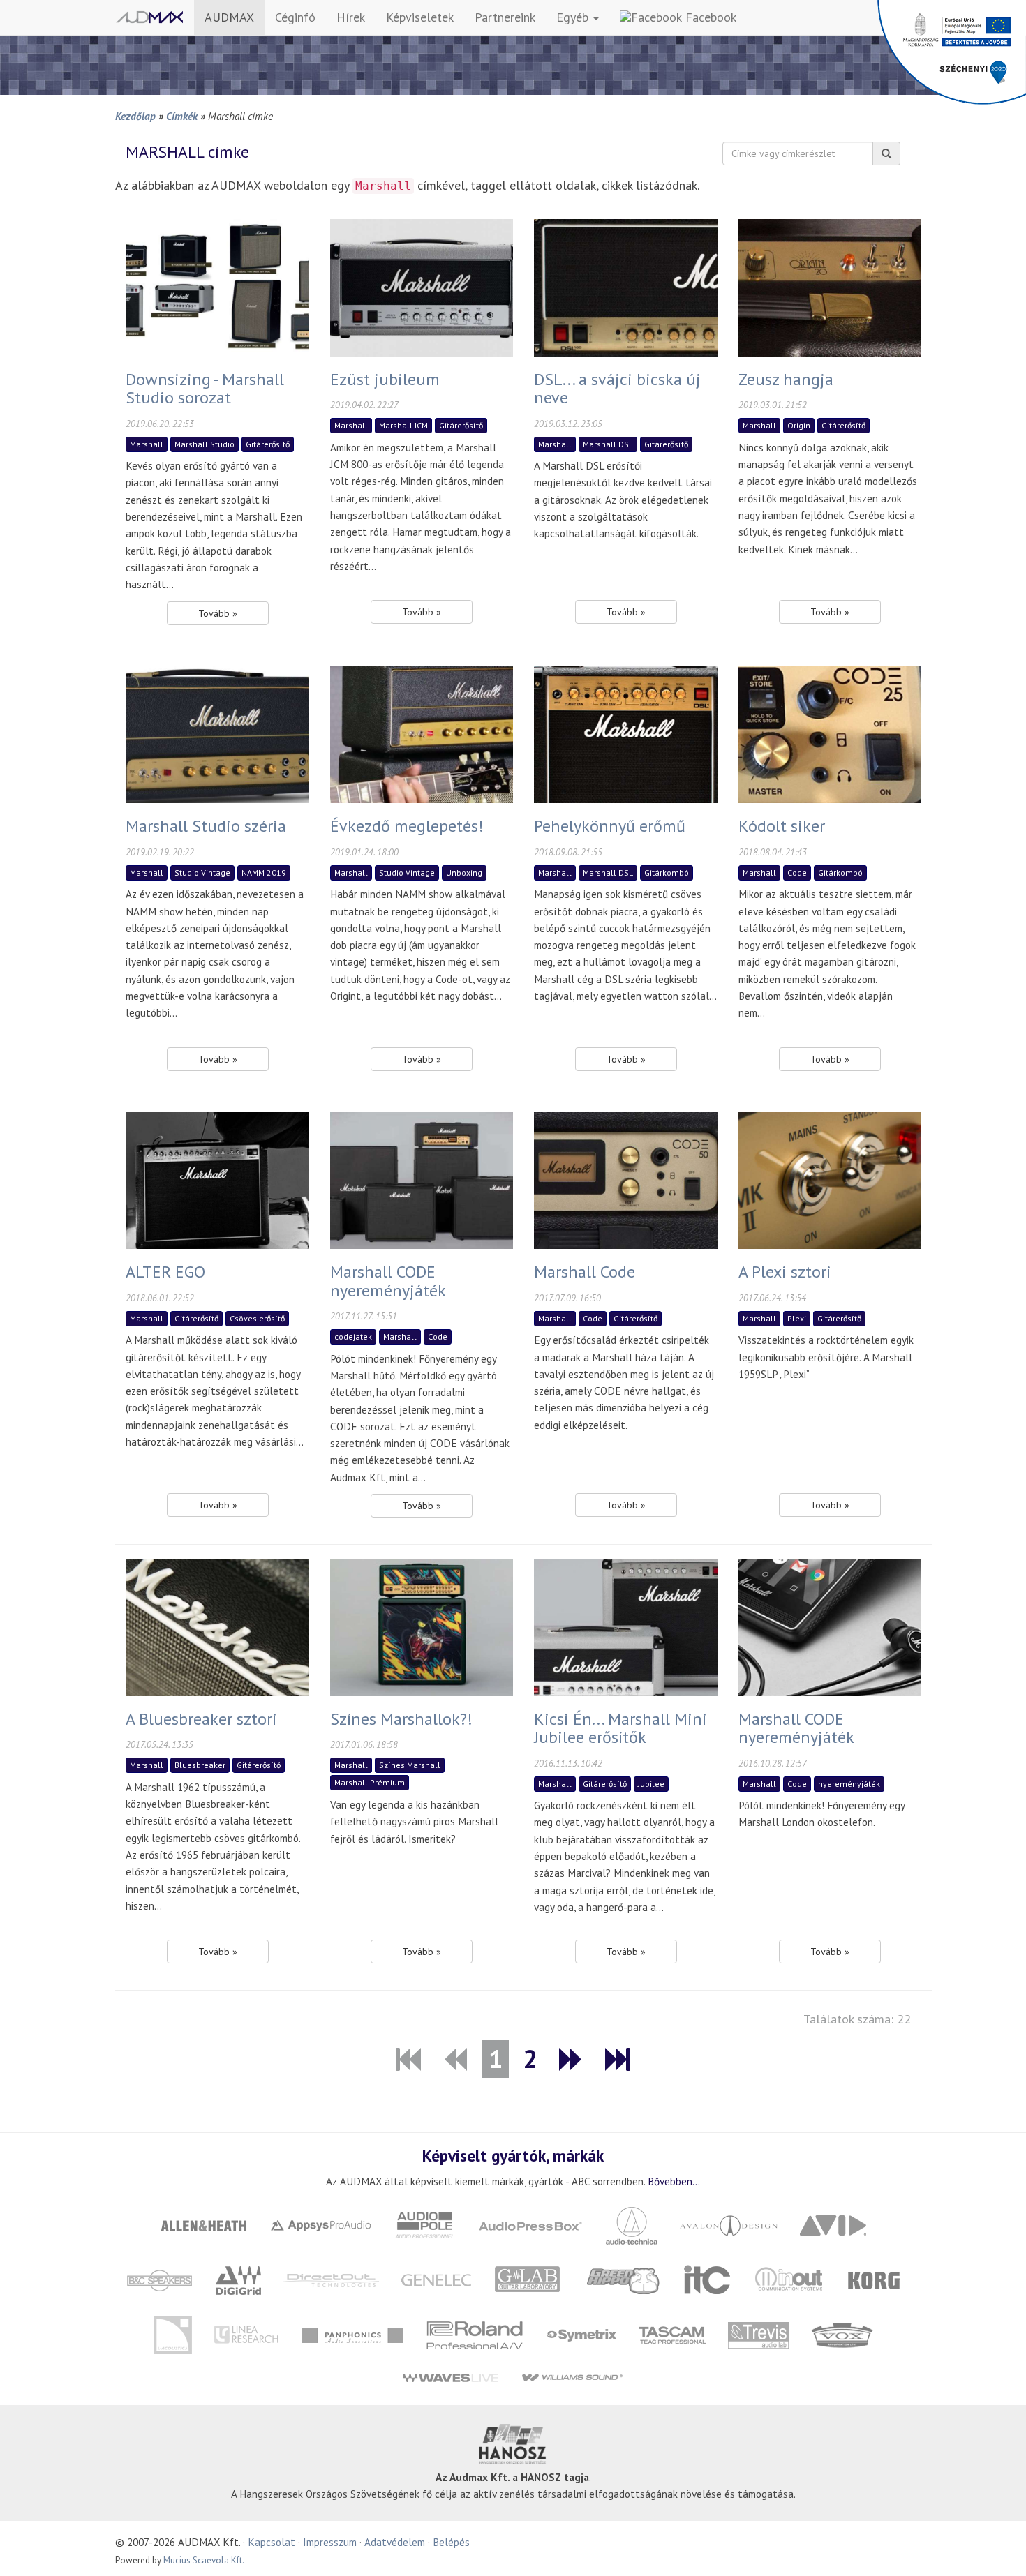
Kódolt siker (782, 826)
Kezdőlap (135, 116)
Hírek (351, 17)
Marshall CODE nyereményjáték (388, 1281)
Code (797, 873)
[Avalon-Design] (729, 2224)
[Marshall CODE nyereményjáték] (422, 1179)
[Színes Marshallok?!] (422, 1626)
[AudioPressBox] (530, 2224)
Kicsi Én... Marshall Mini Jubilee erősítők (620, 1728)
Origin (799, 425)
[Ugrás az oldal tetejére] (998, 2548)
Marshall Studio (205, 444)
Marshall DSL (608, 444)
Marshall (147, 444)
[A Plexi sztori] (830, 1179)
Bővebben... (674, 2181)
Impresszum (330, 2542)
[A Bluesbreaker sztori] (217, 1626)
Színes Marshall (410, 1765)
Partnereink (505, 17)
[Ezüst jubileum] (422, 286)
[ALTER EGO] (217, 1179)
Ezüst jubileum (385, 379)
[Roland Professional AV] (475, 2334)
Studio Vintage (202, 873)
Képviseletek (420, 17)
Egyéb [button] (574, 17)
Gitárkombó (667, 873)
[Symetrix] (581, 2334)
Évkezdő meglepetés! (407, 826)
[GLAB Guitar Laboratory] (529, 2279)
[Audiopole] (425, 2224)
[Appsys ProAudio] (321, 2224)
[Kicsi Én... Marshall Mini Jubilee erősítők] (626, 1626)
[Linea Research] (247, 2334)
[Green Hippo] (624, 2279)
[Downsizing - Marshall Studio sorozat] (217, 286)
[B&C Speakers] (160, 2279)
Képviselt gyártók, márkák (513, 2155)
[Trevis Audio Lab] (758, 2334)
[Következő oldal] (572, 2059)
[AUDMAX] (149, 17)
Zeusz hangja (786, 379)
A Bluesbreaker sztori (201, 1719)
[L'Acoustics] (172, 2334)
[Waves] (450, 2377)
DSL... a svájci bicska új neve (617, 388)
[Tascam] (672, 2334)
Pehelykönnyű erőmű (610, 826)
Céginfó (295, 17)
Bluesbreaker (200, 1765)
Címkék (182, 116)
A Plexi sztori (785, 1272)
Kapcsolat (272, 2542)
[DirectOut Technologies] (332, 2279)
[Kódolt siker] (830, 733)
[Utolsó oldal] (618, 2059)
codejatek (353, 1336)
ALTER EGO (165, 1272)
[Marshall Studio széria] (217, 733)
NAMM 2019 (264, 873)
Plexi (797, 1318)
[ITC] (707, 2279)
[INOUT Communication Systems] (790, 2279)
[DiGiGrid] (239, 2279)
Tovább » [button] (218, 613)
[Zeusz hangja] (830, 286)
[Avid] (833, 2224)
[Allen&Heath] (204, 2224)
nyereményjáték (849, 1784)
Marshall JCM (403, 425)
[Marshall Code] (626, 1179)
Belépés (451, 2542)
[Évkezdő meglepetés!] (422, 733)
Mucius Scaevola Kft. (204, 2560)
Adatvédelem (395, 2542)
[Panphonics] (352, 2334)
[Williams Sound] (572, 2377)
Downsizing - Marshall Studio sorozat (205, 388)
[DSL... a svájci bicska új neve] (626, 286)
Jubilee (651, 1784)
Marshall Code (585, 1272)
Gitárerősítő (268, 444)
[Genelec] (437, 2279)
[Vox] (842, 2334)
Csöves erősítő (257, 1318)
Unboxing (464, 873)
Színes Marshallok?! (401, 1719)
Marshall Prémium (370, 1782)
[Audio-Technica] (632, 2224)
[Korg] (875, 2279)
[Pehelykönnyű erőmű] (626, 733)
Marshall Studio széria (206, 826)
